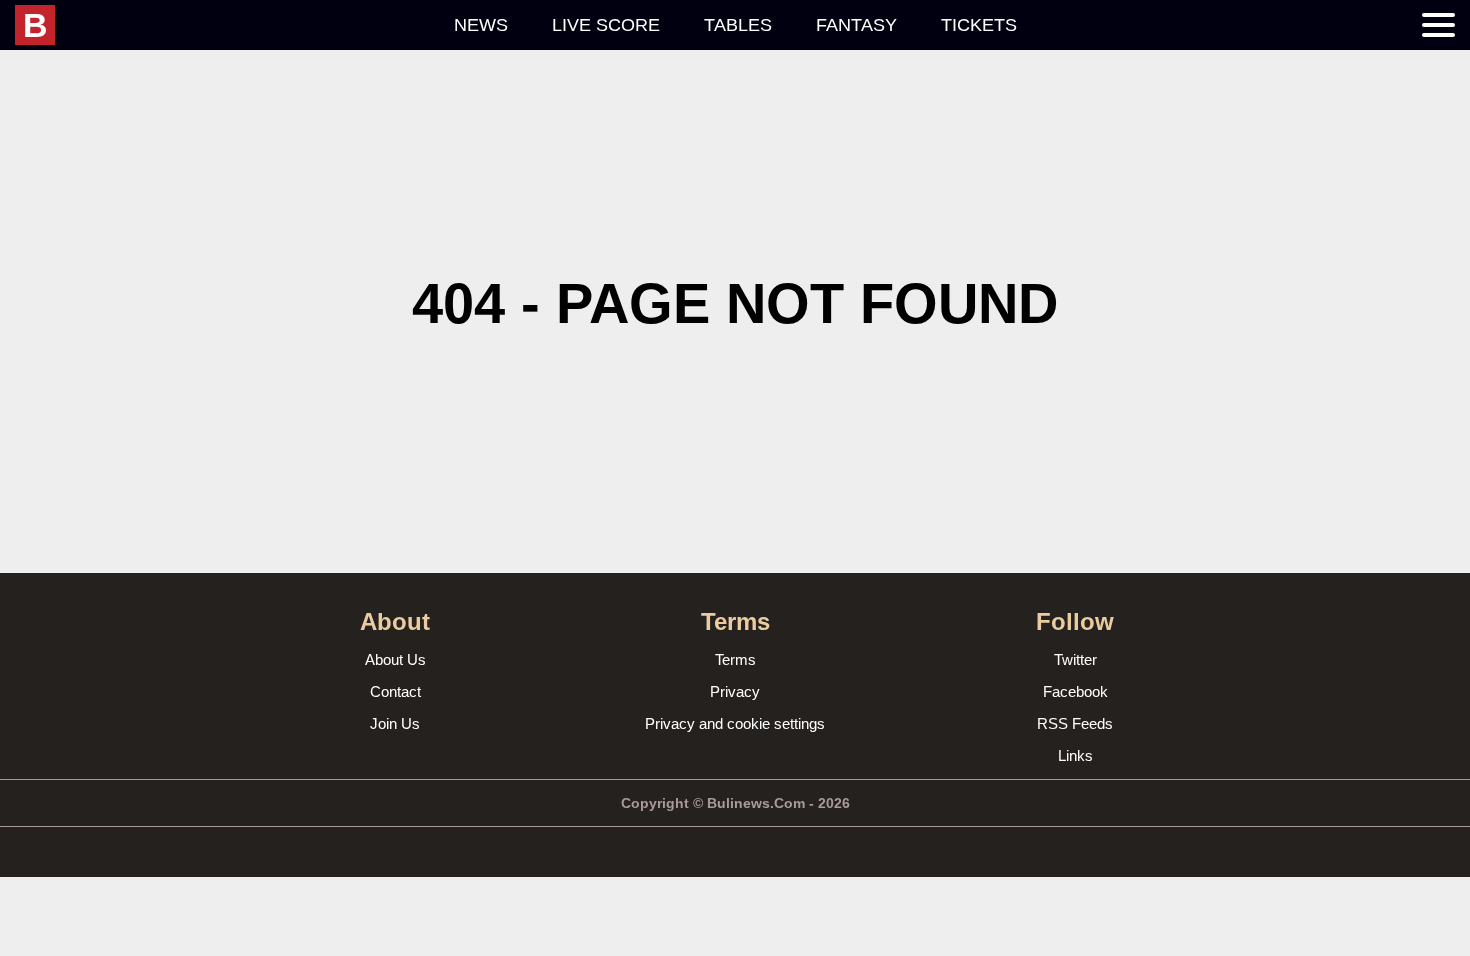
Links (1075, 755)
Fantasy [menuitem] (856, 25)
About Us (395, 659)
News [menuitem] (481, 25)
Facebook (1075, 691)
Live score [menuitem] (606, 25)
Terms (735, 659)
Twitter (1075, 659)
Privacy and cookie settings (735, 723)
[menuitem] (223, 25)
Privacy (735, 691)
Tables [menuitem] (738, 25)
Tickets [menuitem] (979, 25)
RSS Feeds (1075, 723)
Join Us (395, 723)
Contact (395, 691)
